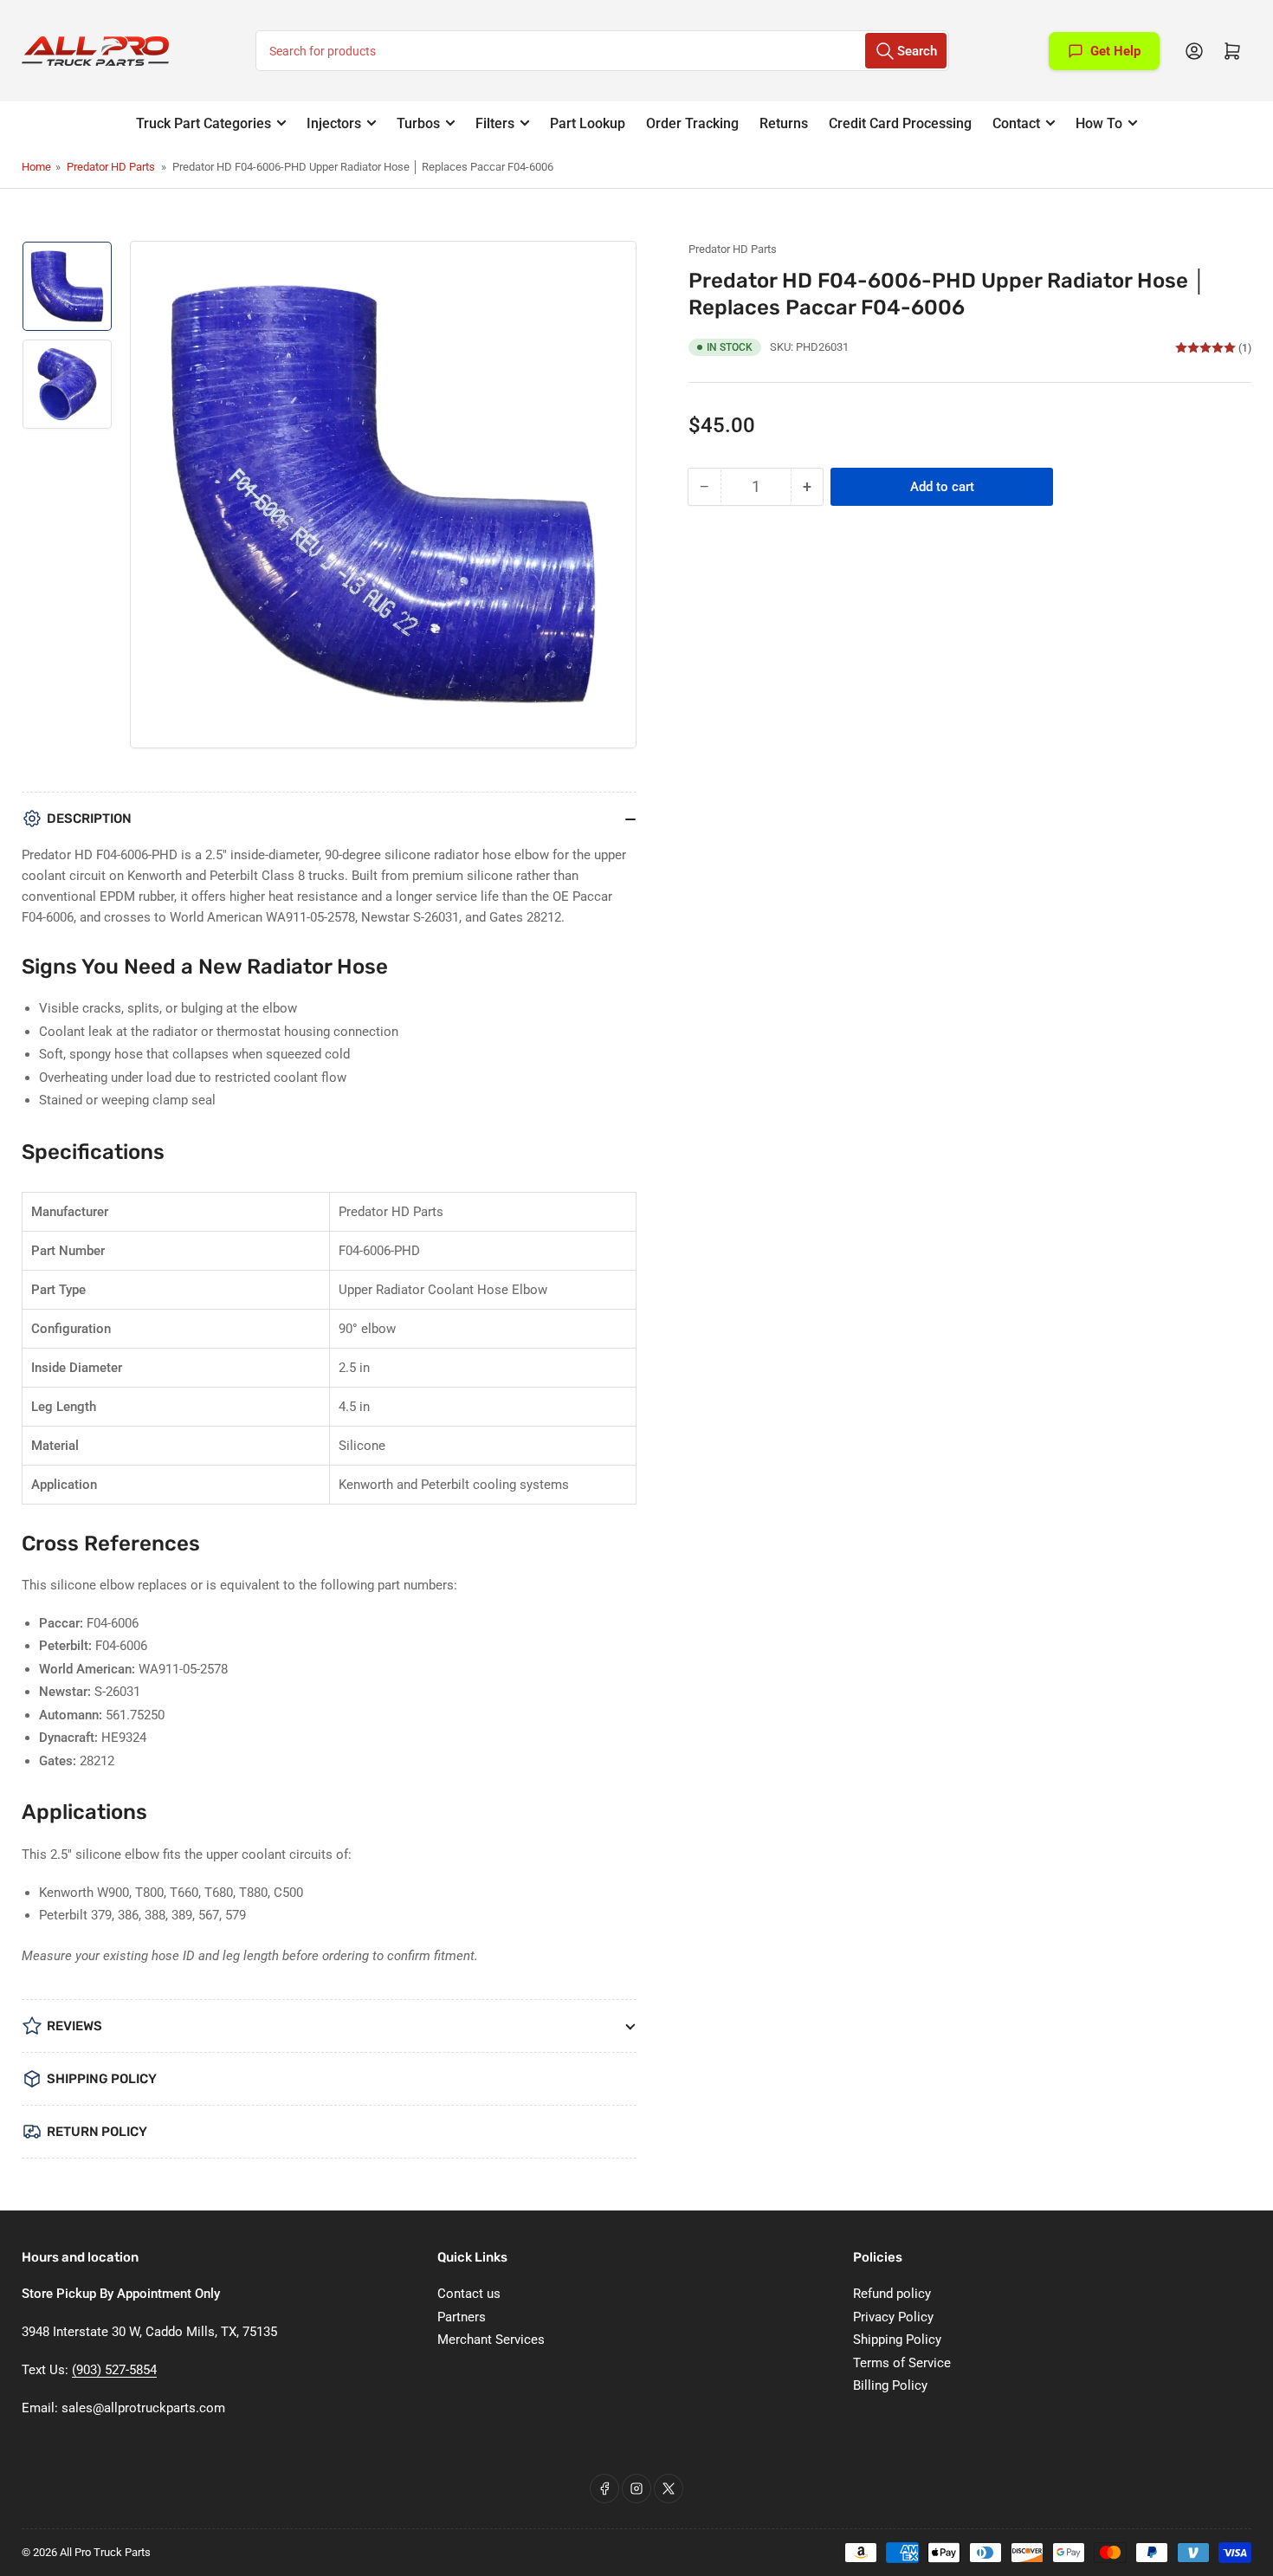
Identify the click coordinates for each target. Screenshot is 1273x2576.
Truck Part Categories (204, 123)
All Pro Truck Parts (105, 2552)
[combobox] (602, 51)
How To (1099, 123)
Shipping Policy (897, 2340)
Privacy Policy (893, 2317)
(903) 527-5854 (114, 2370)
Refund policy (892, 2294)
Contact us (469, 2294)
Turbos (418, 123)
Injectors (334, 123)
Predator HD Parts (111, 167)
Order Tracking (692, 123)
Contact (1016, 123)
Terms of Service (902, 2363)
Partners (462, 2317)
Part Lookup (588, 123)
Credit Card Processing (900, 123)
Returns (784, 123)
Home (36, 167)
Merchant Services (491, 2340)
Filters (495, 123)
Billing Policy (890, 2385)
